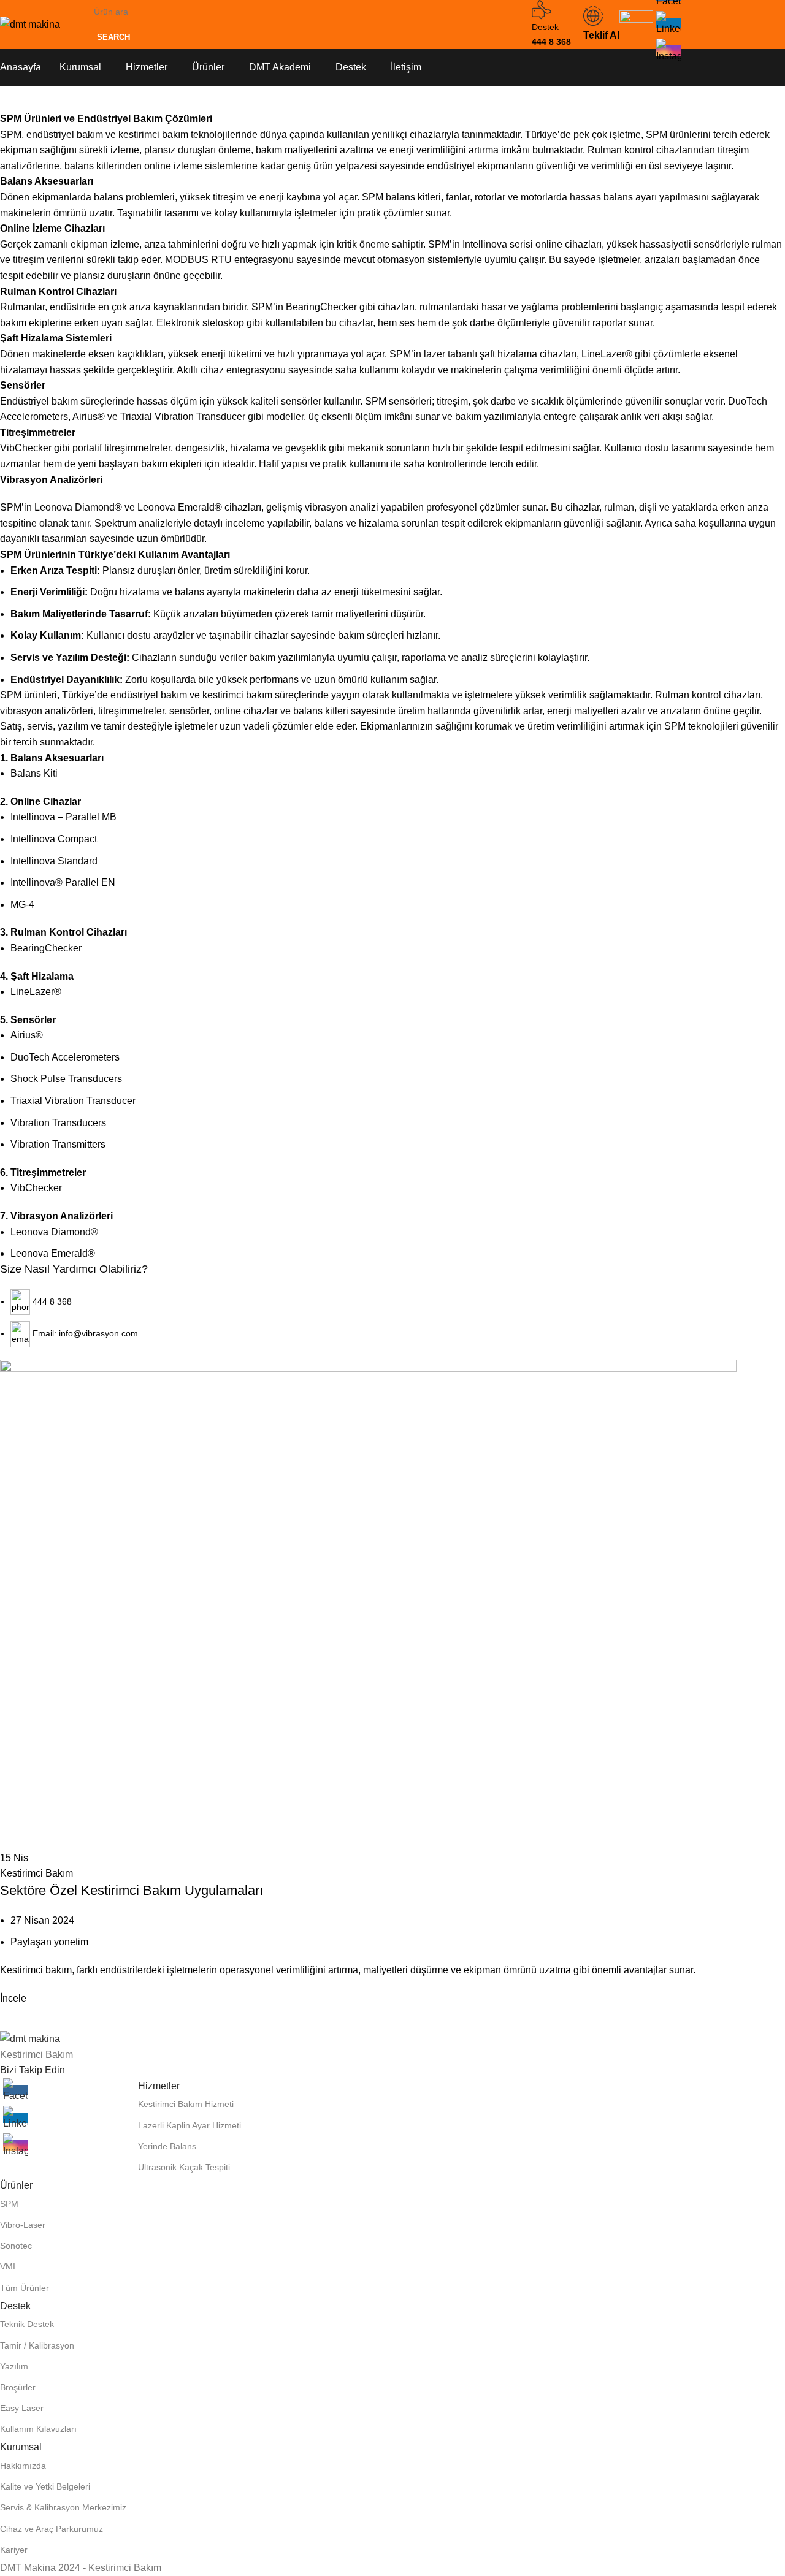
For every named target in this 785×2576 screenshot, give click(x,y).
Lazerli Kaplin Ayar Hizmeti (190, 2125)
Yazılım (14, 2366)
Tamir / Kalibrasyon (37, 2345)
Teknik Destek (27, 2324)
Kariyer (14, 2550)
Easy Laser (22, 2408)
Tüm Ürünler (25, 2288)
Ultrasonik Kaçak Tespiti (184, 2167)
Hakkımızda (23, 2466)
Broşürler (18, 2387)
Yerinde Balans (167, 2146)
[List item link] (392, 1288)
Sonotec (16, 2246)
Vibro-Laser (23, 2225)
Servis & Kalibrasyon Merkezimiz (63, 2507)
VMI (8, 2266)
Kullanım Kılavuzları (38, 2429)
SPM (9, 2204)
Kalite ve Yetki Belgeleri (45, 2486)
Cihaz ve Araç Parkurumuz (52, 2529)
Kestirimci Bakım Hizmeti (186, 2104)
